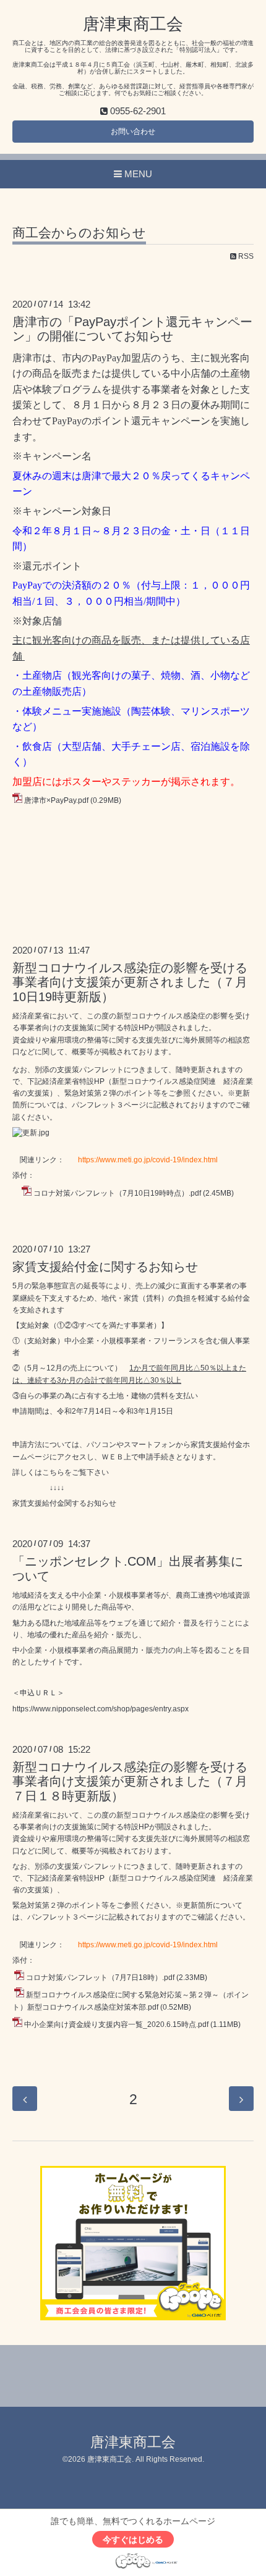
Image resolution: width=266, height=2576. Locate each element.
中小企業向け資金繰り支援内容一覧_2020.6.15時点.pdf (116, 2024)
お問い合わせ (133, 132)
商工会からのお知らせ (79, 233)
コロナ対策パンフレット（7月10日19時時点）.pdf (117, 1193)
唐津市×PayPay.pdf (56, 800)
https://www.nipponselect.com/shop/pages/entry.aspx (101, 1709)
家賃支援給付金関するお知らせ (64, 1503)
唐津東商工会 (133, 24)
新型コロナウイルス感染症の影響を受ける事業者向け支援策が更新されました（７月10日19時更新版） (130, 982)
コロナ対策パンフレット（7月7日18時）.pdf (100, 1978)
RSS (245, 256)
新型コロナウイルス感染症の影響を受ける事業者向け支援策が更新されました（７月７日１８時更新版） (130, 1781)
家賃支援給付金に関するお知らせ (105, 1267)
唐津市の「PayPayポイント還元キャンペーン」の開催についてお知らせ (132, 329)
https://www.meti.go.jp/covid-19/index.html (148, 1160)
